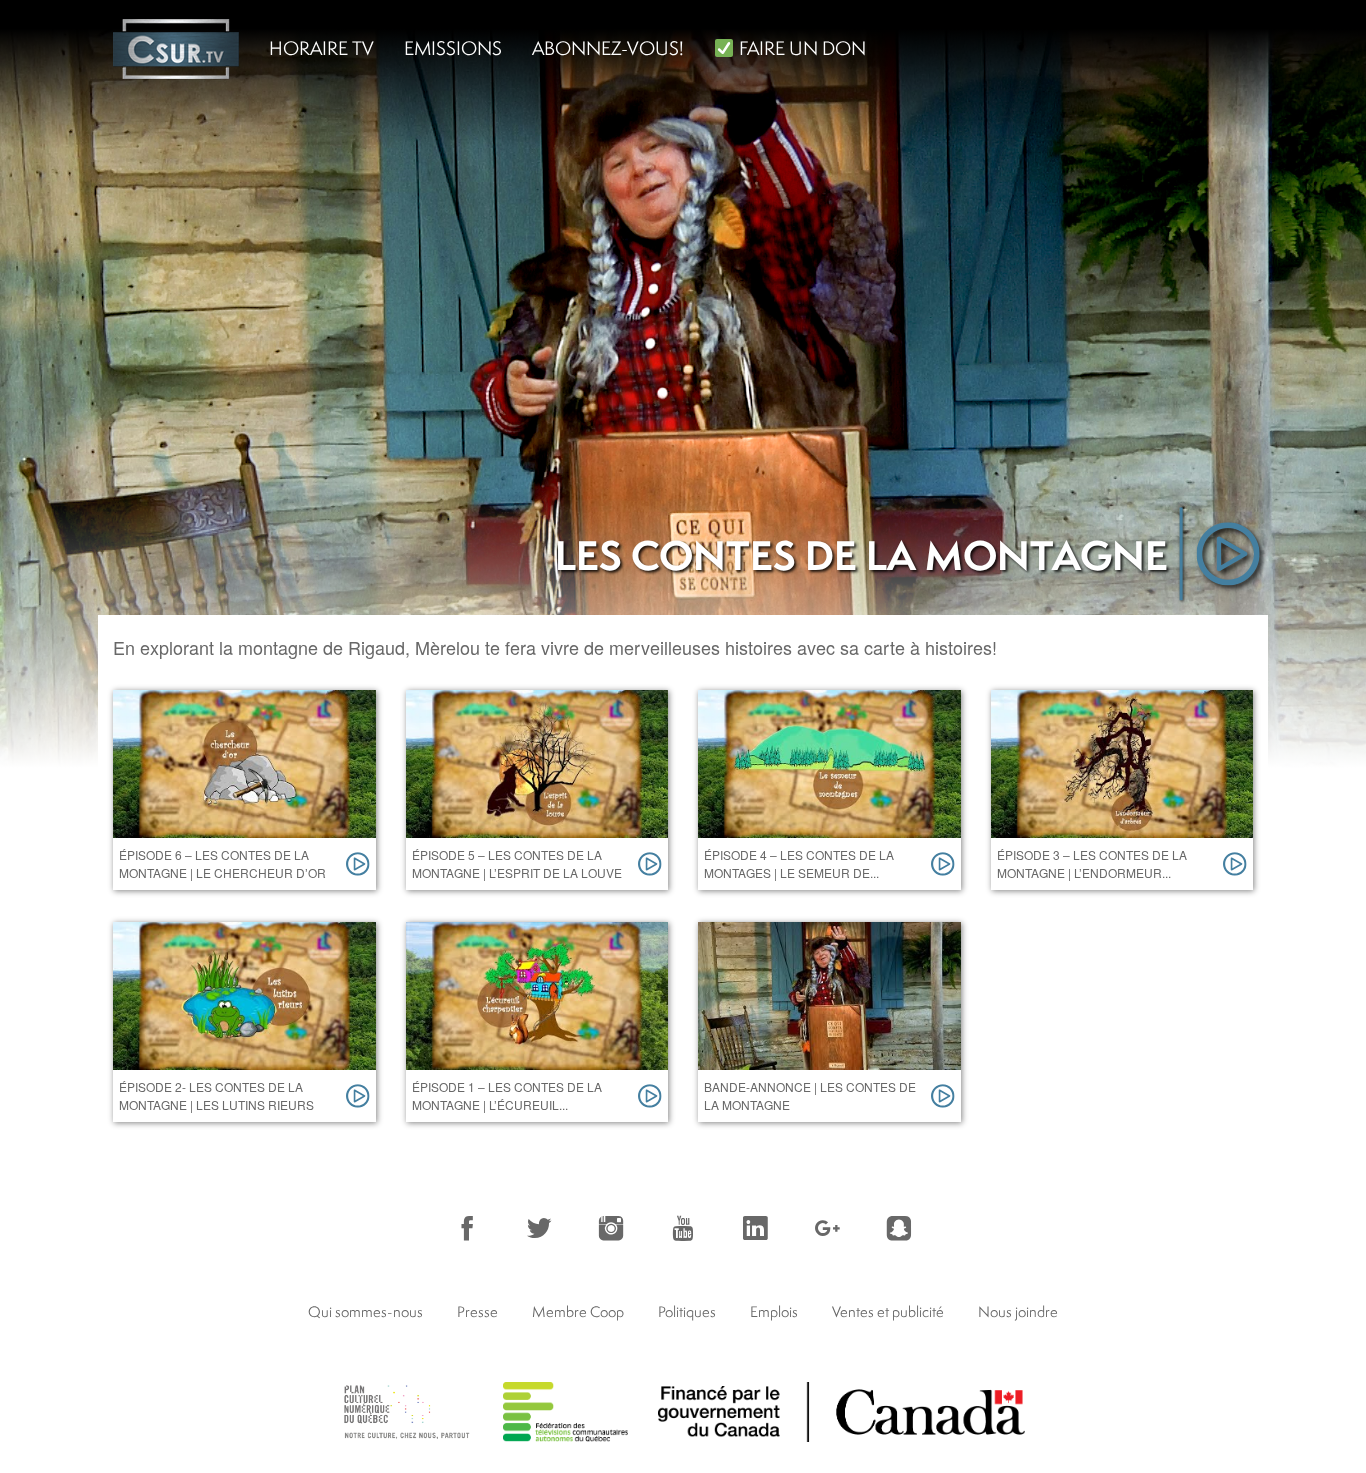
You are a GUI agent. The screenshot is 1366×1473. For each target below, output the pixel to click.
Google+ (827, 1228)
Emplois (774, 1311)
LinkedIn (755, 1228)
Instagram (611, 1228)
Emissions (453, 48)
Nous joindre (1018, 1311)
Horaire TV (321, 48)
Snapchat (899, 1228)
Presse (477, 1311)
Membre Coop (578, 1311)
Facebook (467, 1228)
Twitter (539, 1228)
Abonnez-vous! (608, 48)
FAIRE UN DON (800, 48)
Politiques (687, 1311)
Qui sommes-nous (365, 1311)
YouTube (683, 1228)
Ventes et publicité (888, 1311)
